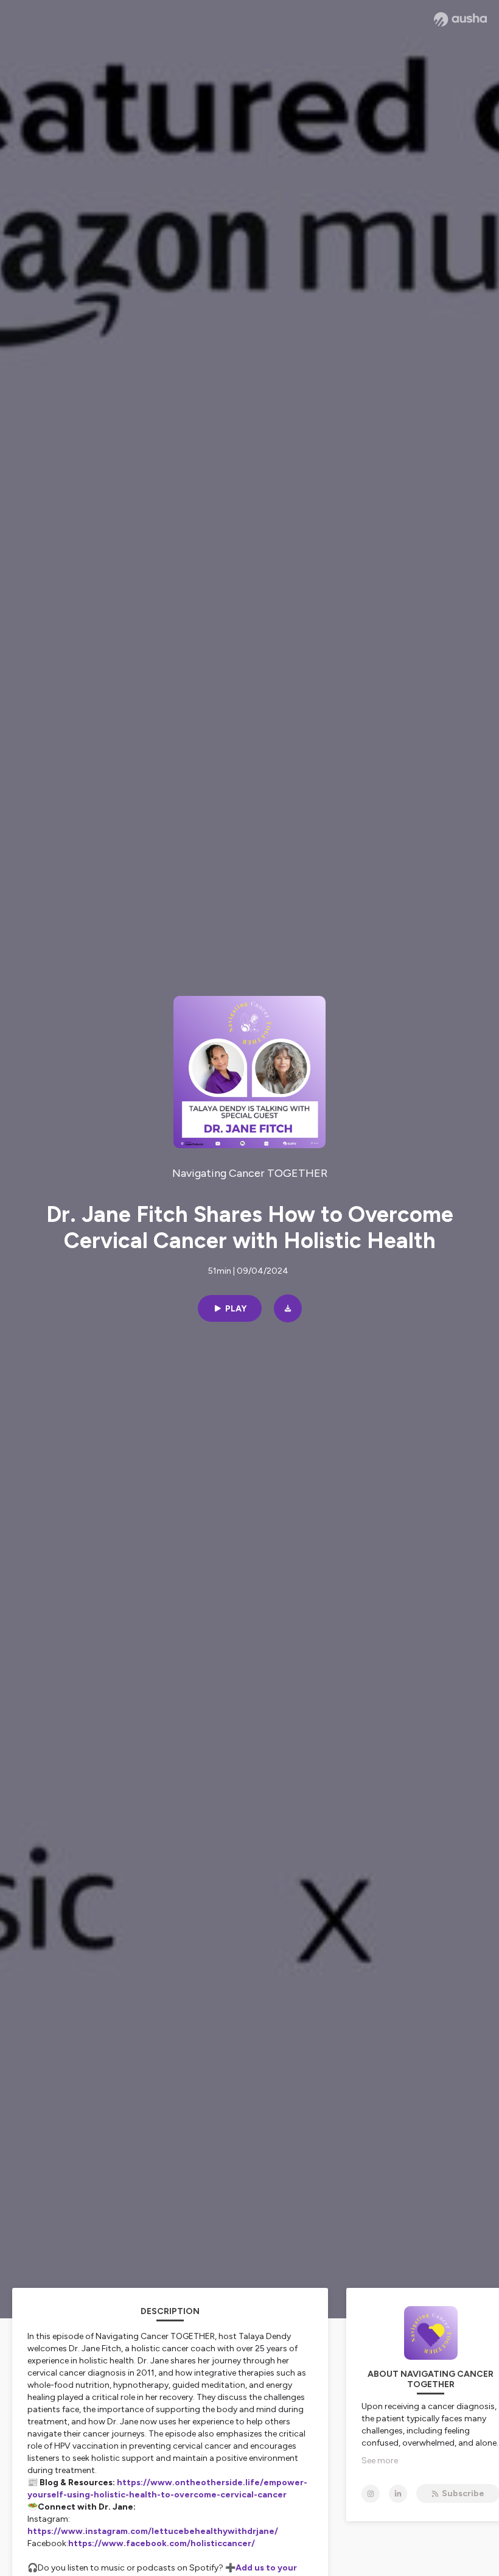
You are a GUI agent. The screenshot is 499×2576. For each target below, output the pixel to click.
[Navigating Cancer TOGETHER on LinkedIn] (398, 2494)
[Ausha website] (460, 19)
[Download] (288, 1308)
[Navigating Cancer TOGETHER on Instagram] (371, 2494)
